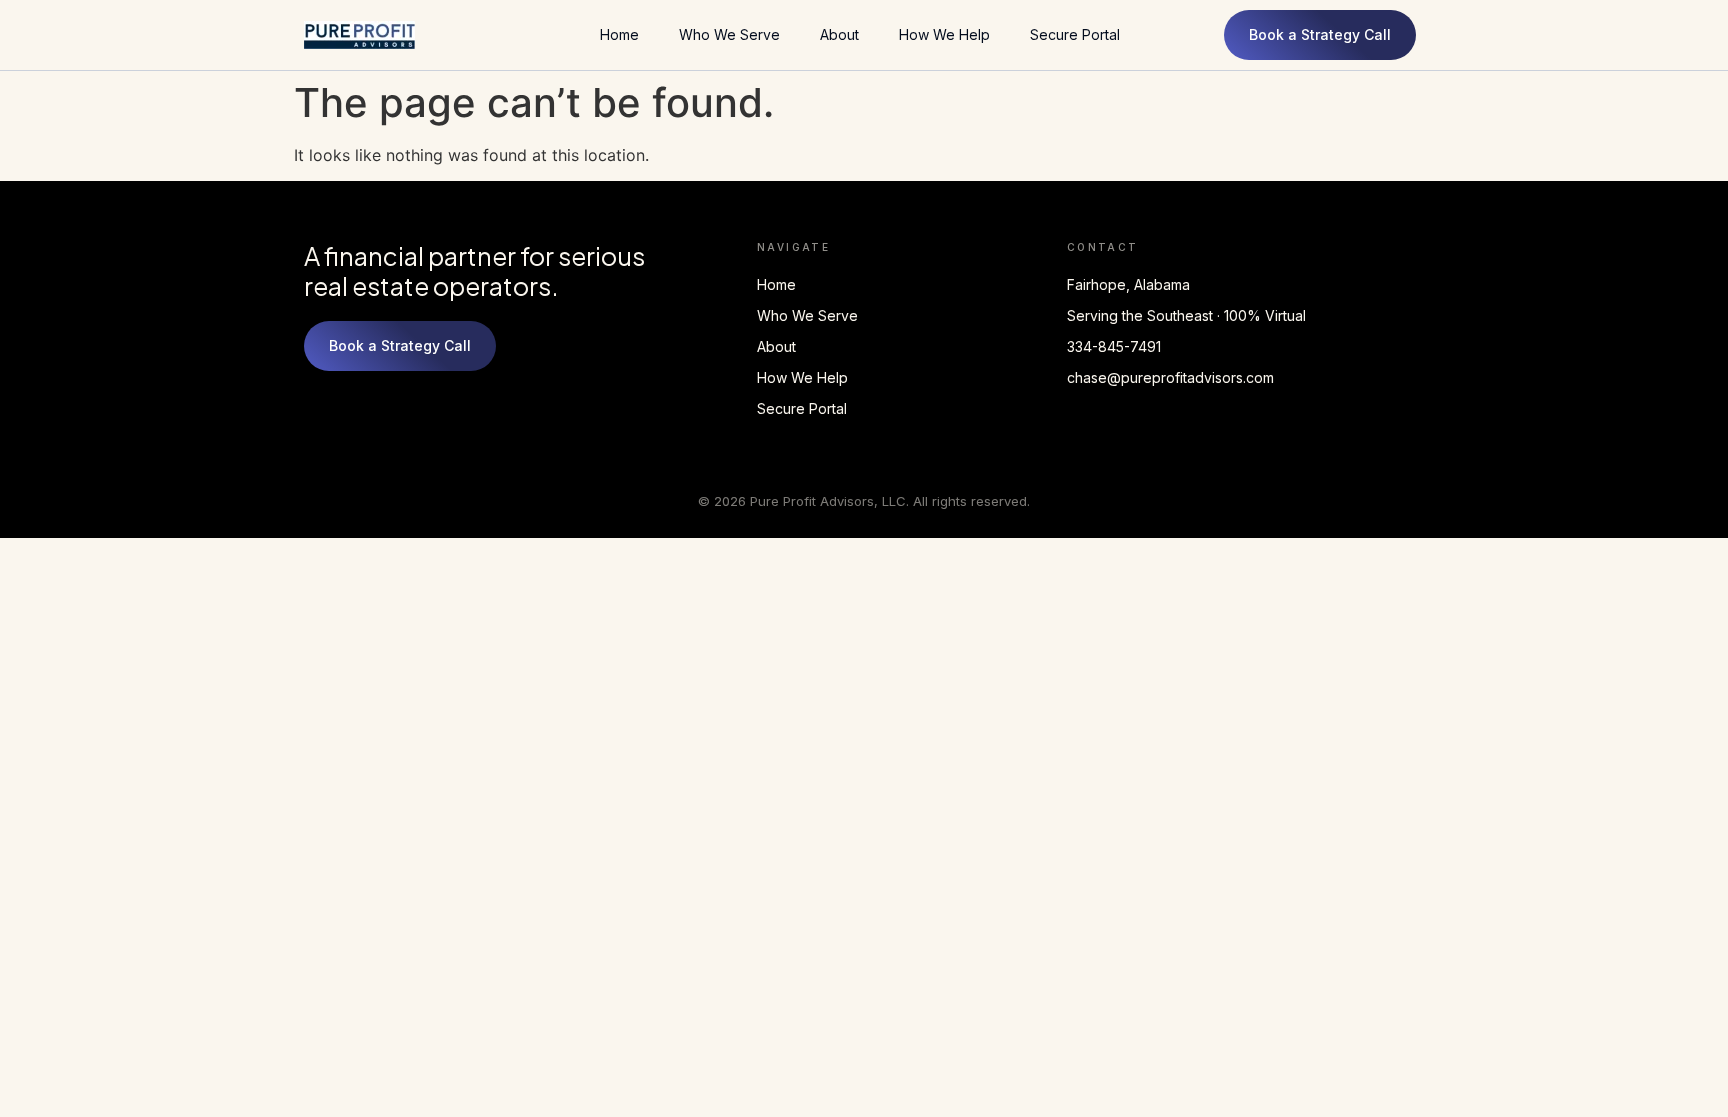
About (839, 34)
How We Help (944, 34)
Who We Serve (729, 34)
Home (619, 34)
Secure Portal (1075, 34)
